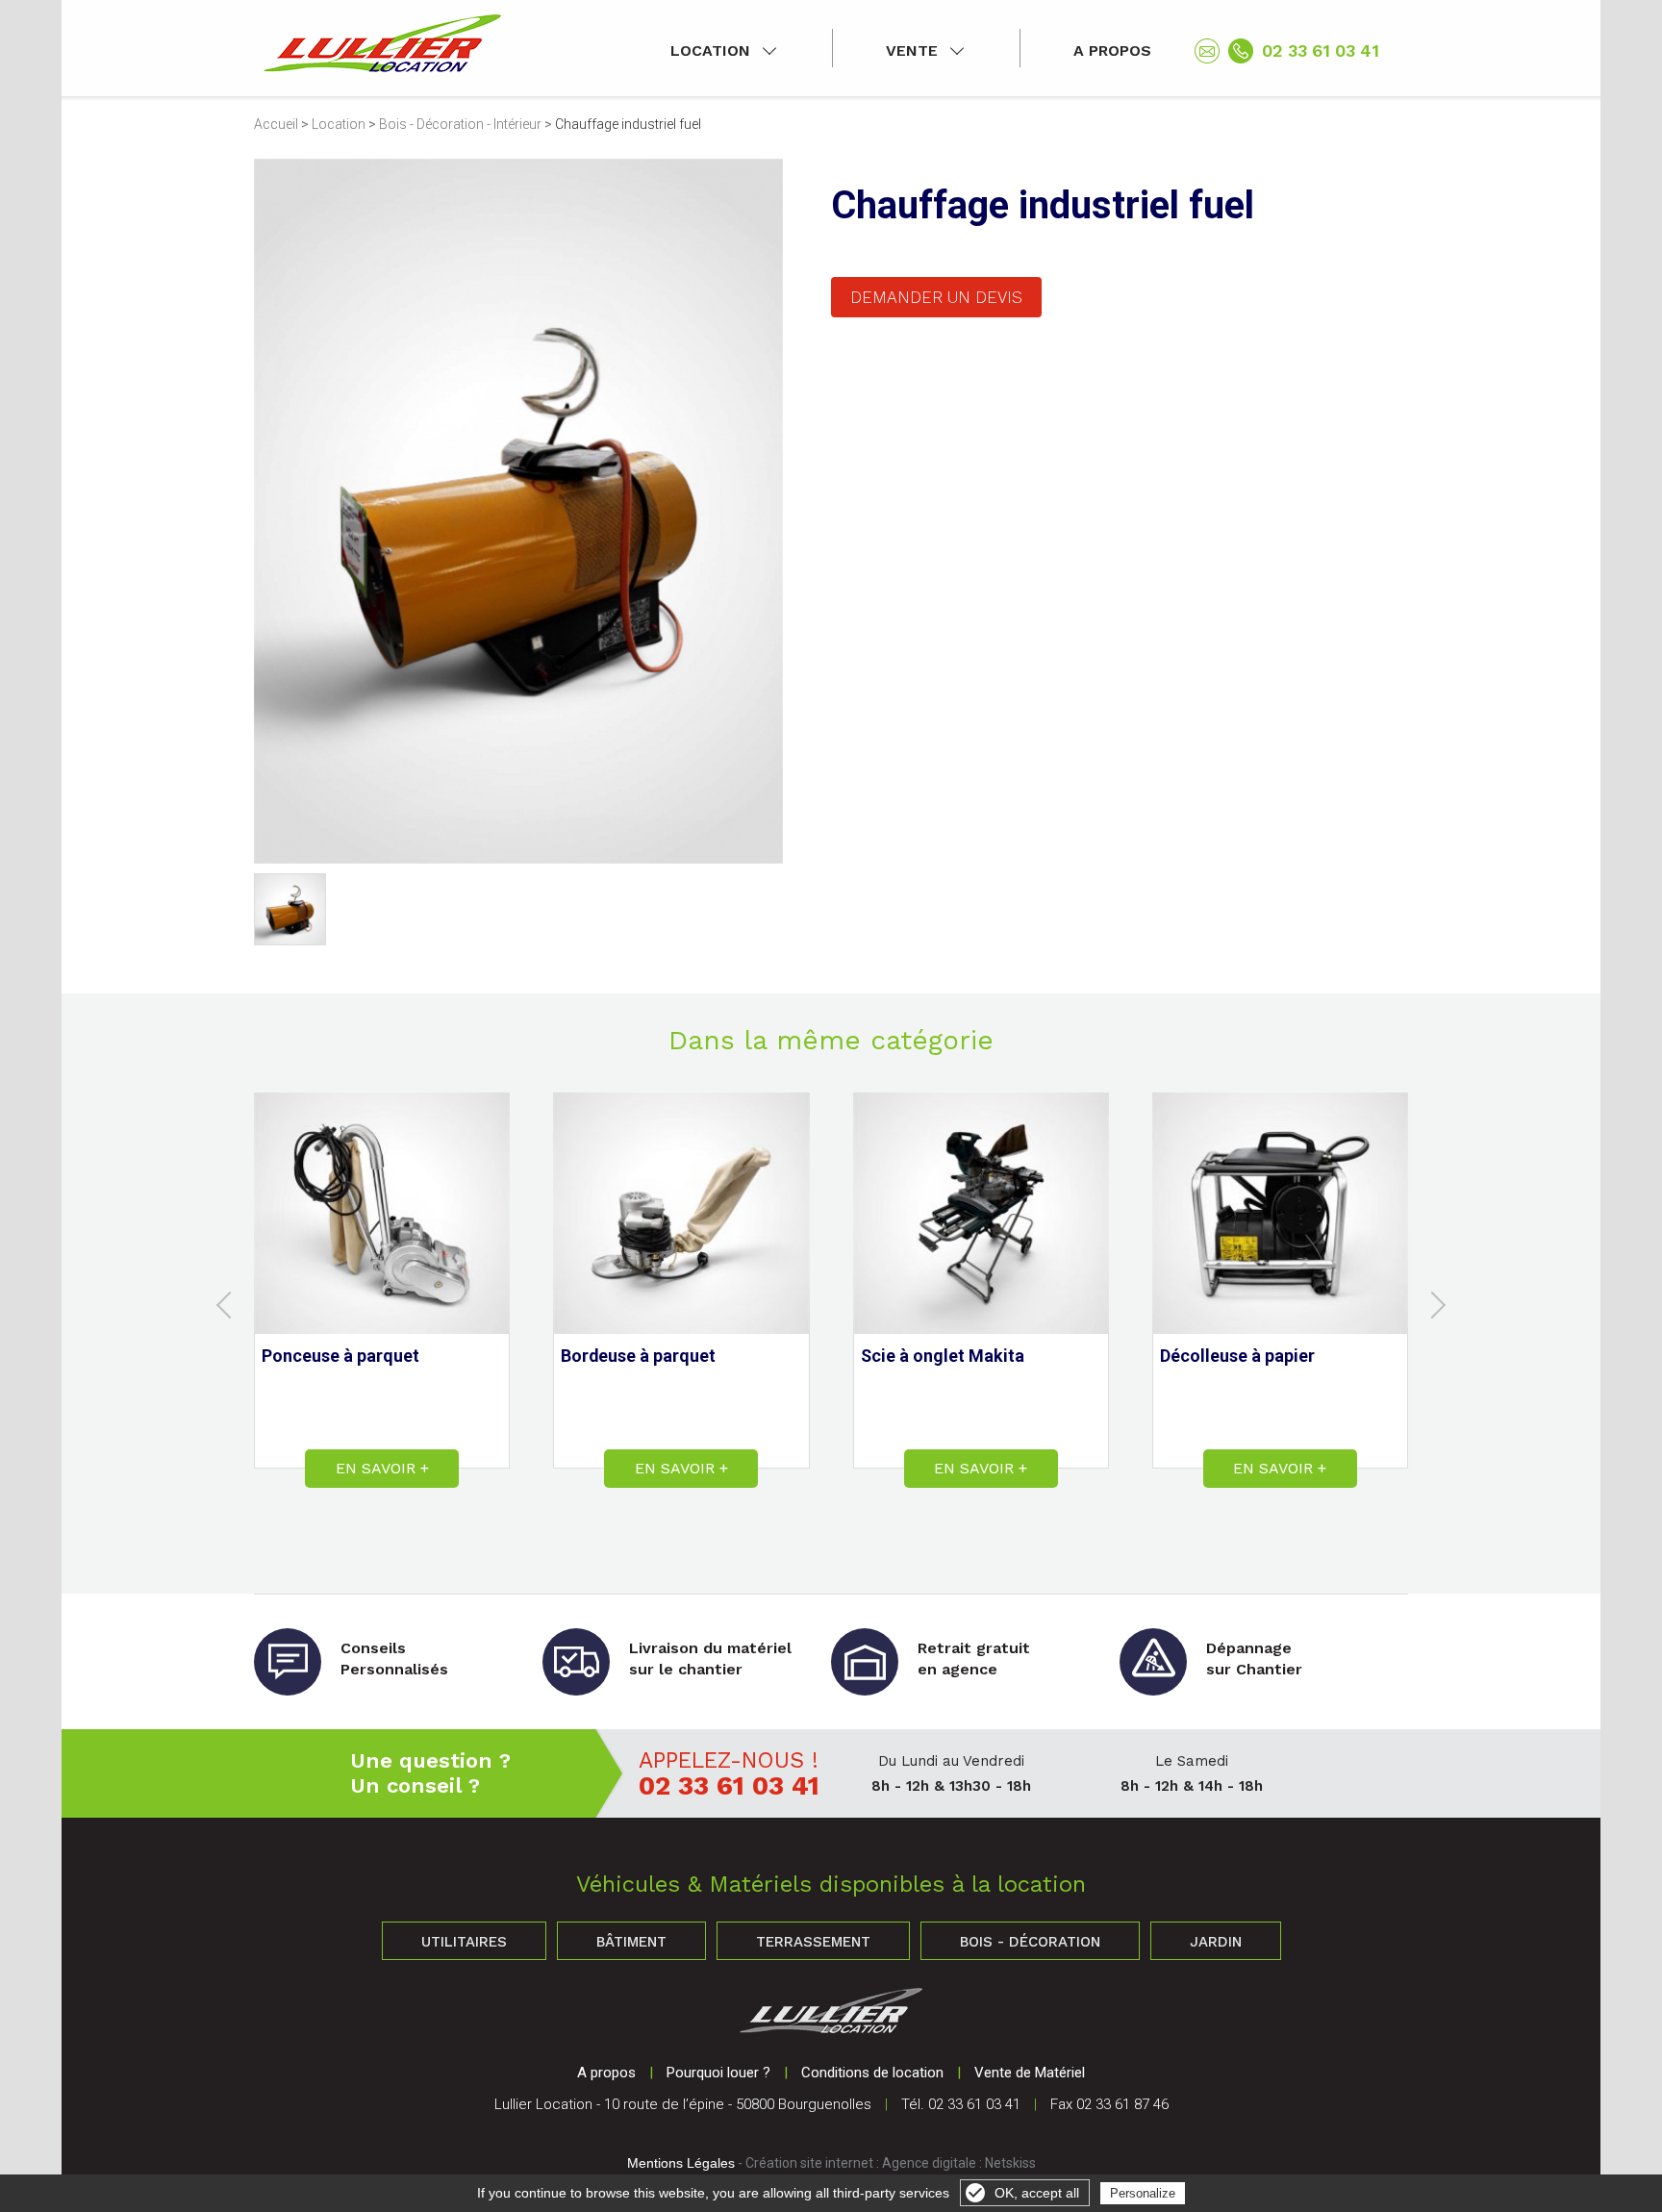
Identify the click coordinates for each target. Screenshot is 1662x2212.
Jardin (1216, 1942)
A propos (1112, 50)
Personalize (1143, 2193)
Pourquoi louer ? (718, 2073)
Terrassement (813, 1942)
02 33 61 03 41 (1321, 50)
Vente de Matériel (1030, 2073)
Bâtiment (631, 1942)
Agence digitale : (933, 2163)
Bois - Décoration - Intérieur (460, 124)
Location (710, 50)
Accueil (276, 124)
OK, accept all (1037, 2193)
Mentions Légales (681, 2163)
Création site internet (809, 2163)
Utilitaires (464, 1942)
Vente (912, 50)
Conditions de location (872, 2073)
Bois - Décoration (1030, 1942)
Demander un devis (936, 297)
